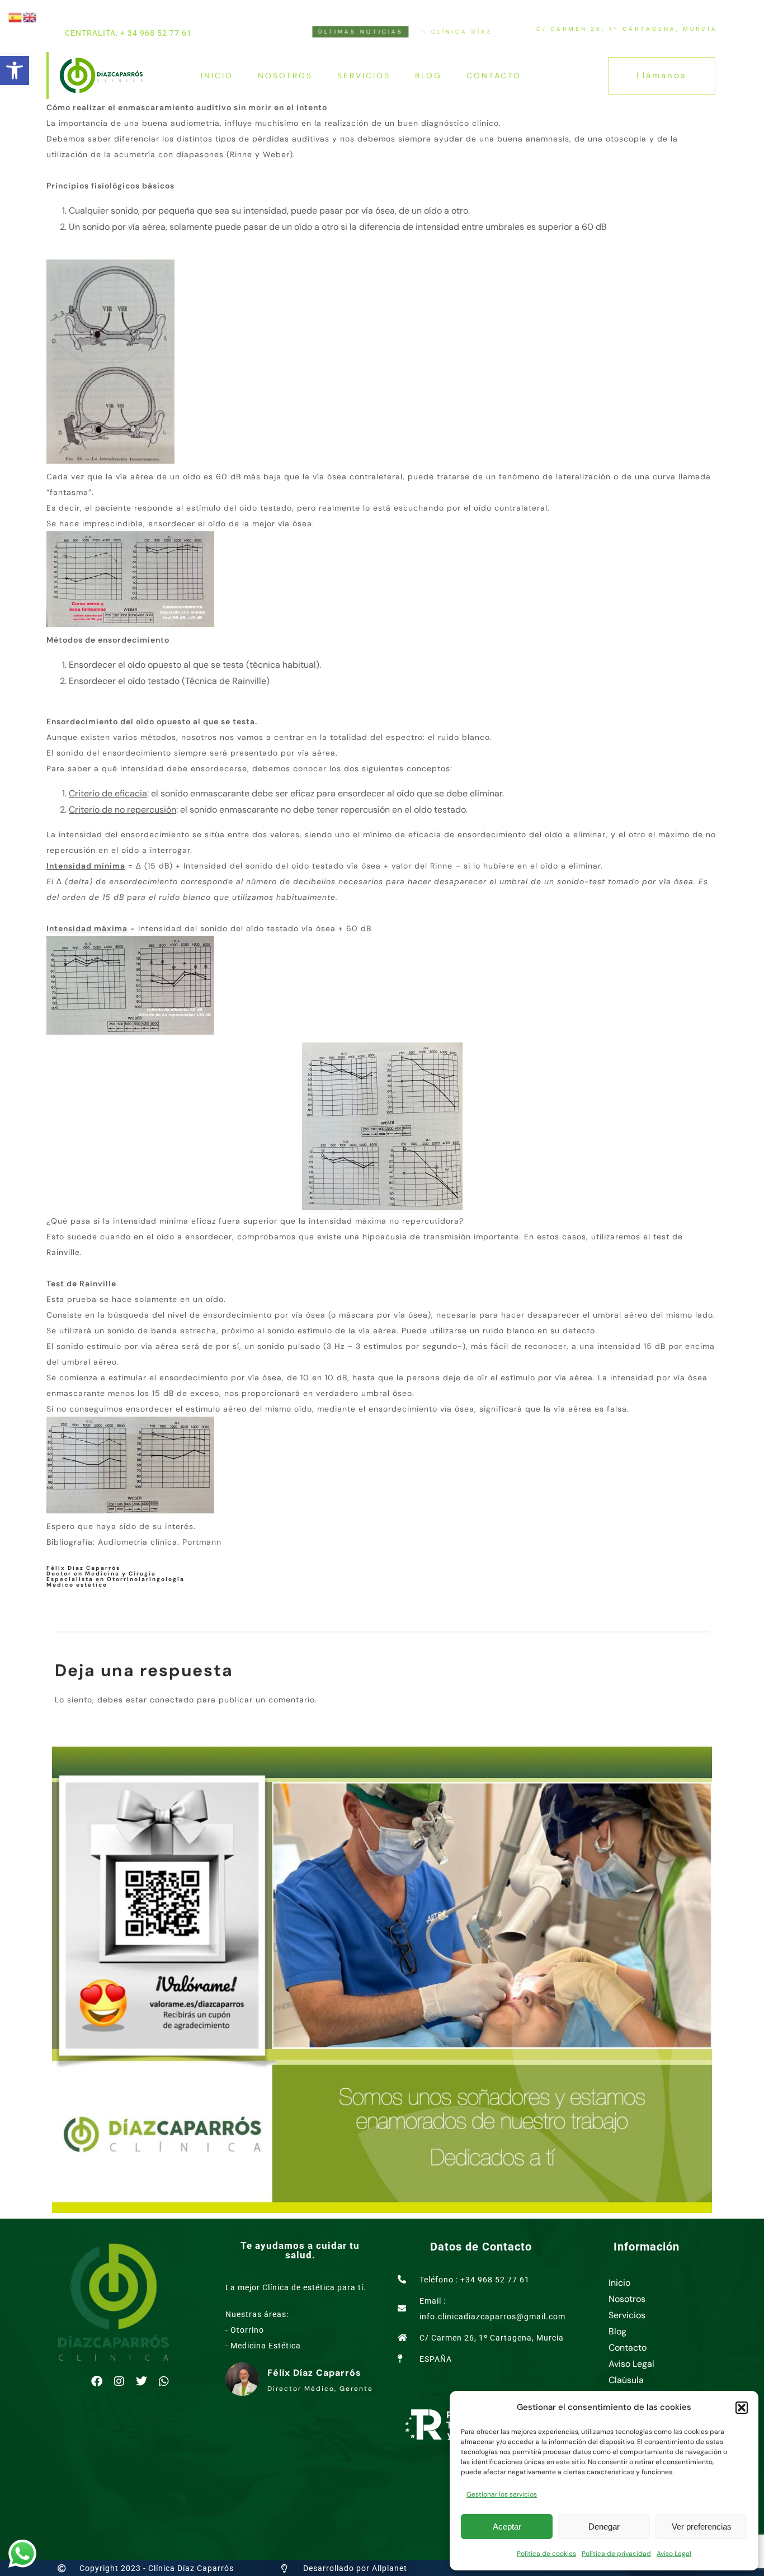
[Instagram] (119, 2381)
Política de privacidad (616, 2554)
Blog (428, 76)
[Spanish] (16, 16)
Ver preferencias (702, 2527)
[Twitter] (142, 2381)
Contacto (494, 76)
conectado (172, 1700)
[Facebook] (97, 2381)
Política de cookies (546, 2554)
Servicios (364, 76)
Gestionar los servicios (502, 2494)
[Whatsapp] (164, 2381)
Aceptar (507, 2527)
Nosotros (285, 76)
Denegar (604, 2527)
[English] (30, 16)
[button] (15, 70)
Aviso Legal (674, 2554)
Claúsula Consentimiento (641, 2388)
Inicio (217, 76)
